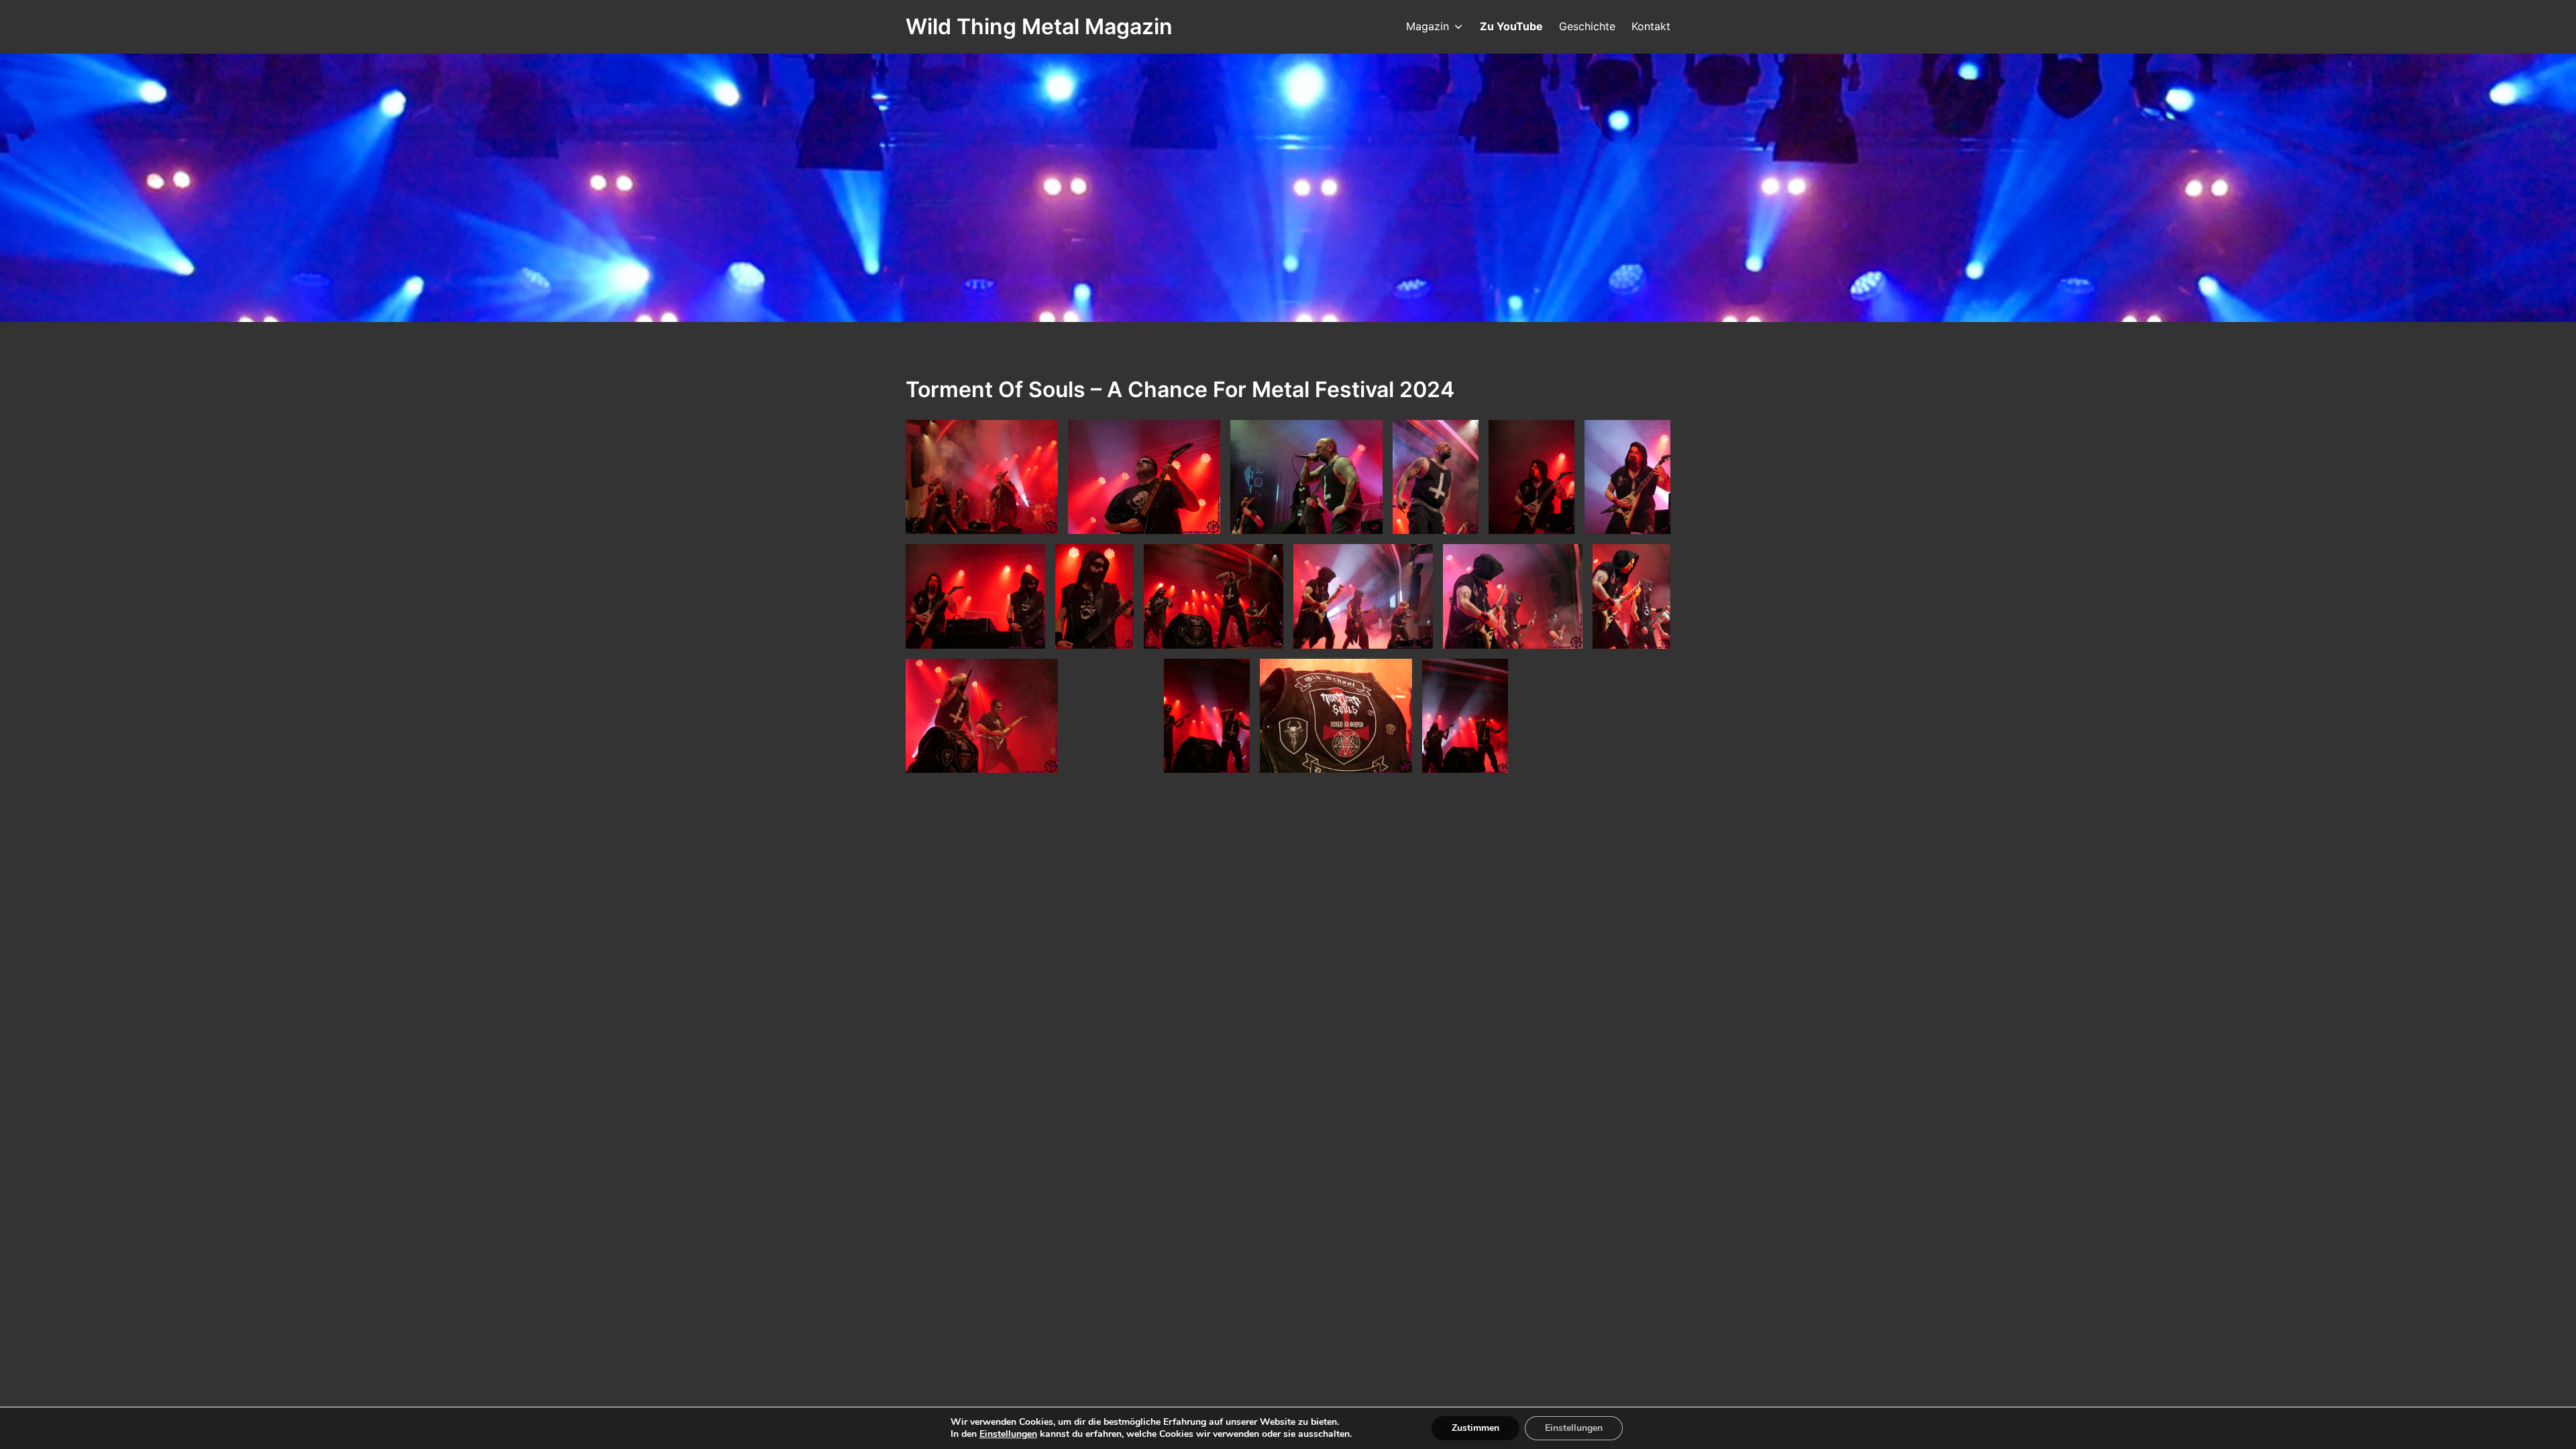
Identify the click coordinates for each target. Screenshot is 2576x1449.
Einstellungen (1008, 1434)
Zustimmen (1475, 1428)
